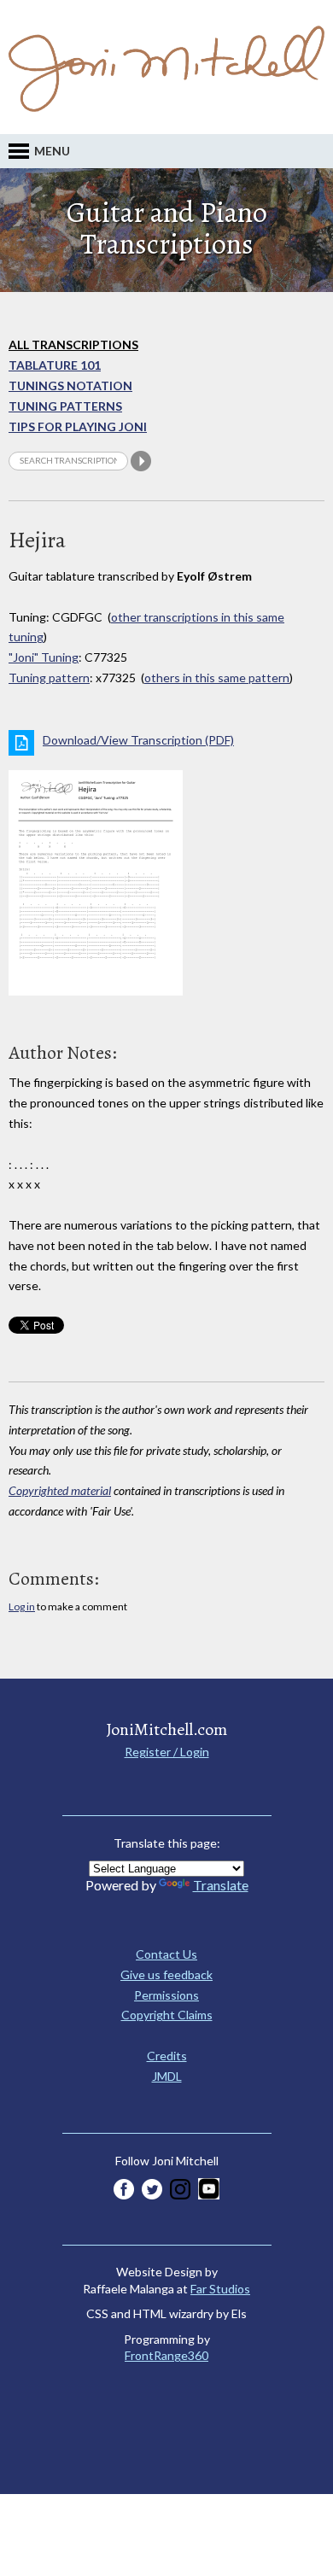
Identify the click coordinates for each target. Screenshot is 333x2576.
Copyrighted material (60, 1490)
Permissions (166, 1995)
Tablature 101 (55, 365)
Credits (167, 2056)
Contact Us (166, 1954)
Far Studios (220, 2289)
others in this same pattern (217, 678)
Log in (22, 1606)
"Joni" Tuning (44, 657)
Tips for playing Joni (78, 426)
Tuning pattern (49, 678)
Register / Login (167, 1752)
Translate (221, 1885)
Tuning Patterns (65, 406)
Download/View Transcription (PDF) (138, 740)
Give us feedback (166, 1974)
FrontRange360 (166, 2355)
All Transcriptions (73, 345)
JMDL (167, 2076)
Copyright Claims (167, 2015)
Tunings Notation (70, 386)
